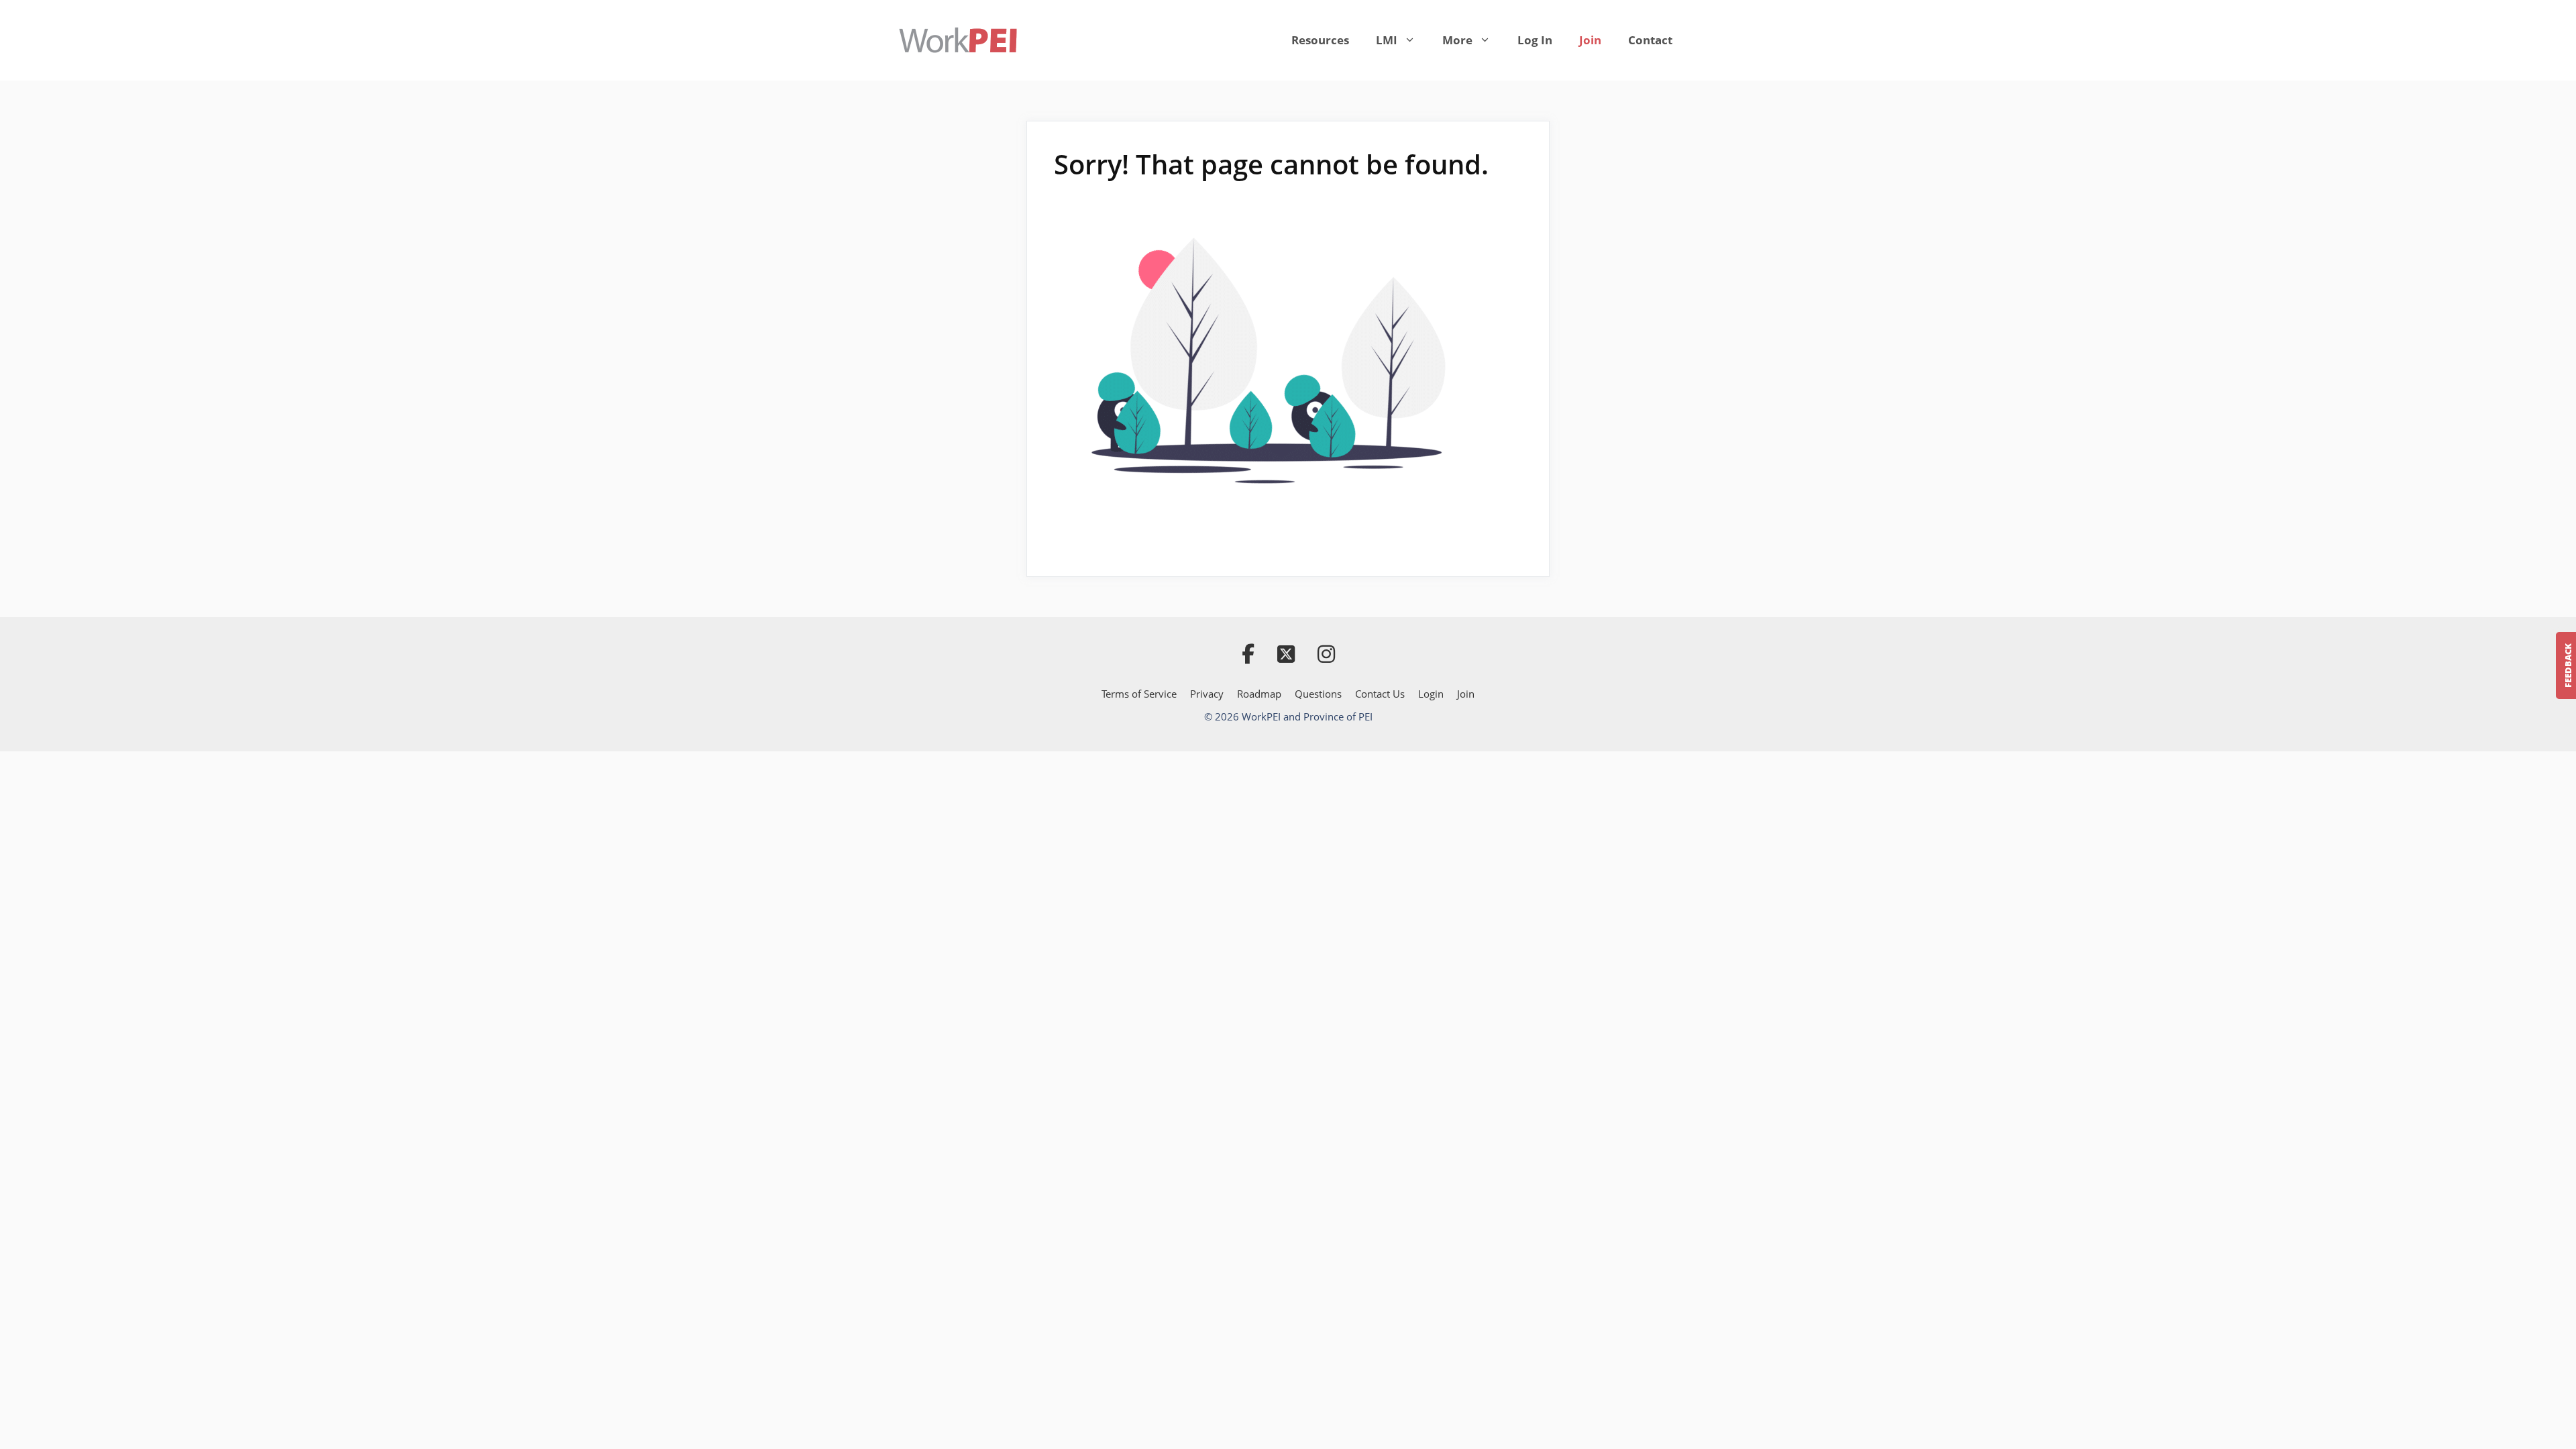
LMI (1387, 40)
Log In (1535, 40)
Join (1590, 40)
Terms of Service (1139, 694)
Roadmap (1259, 694)
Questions (1318, 694)
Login (1431, 694)
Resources (1320, 40)
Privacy (1207, 694)
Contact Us (1380, 694)
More (1457, 40)
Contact (1650, 40)
